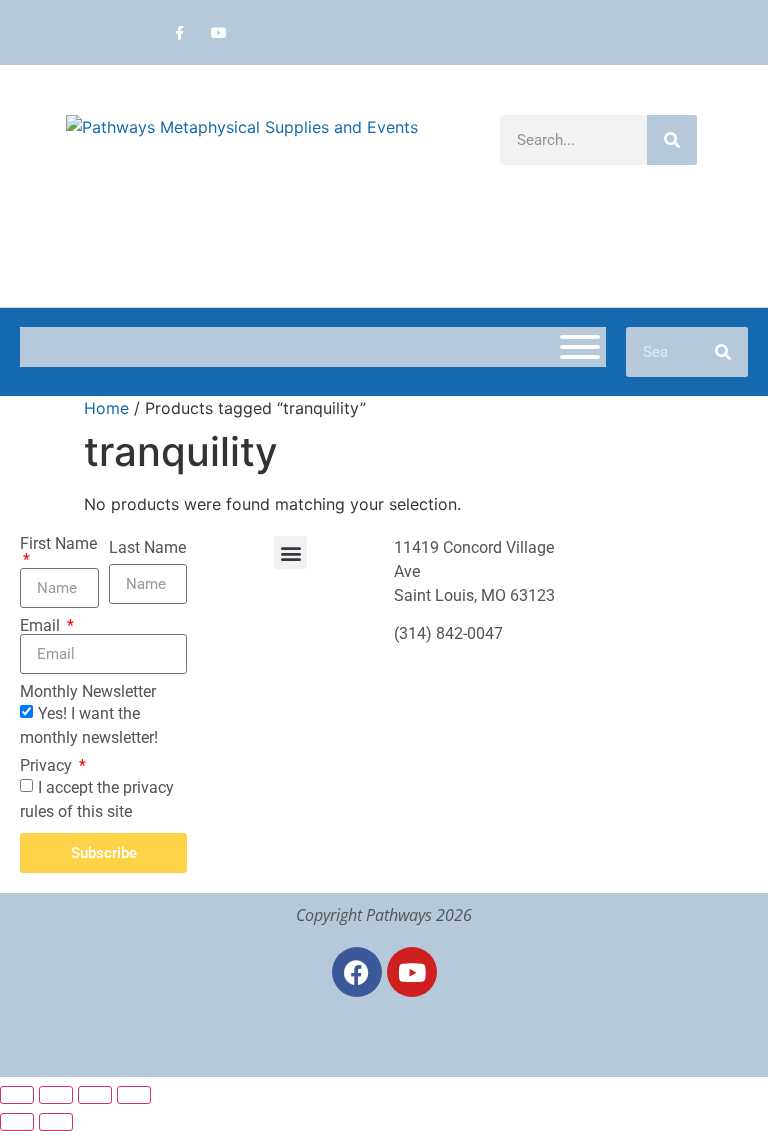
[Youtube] (218, 32)
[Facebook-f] (179, 32)
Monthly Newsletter (88, 692)
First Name (58, 544)
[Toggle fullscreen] (56, 1095)
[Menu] (580, 347)
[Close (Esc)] (134, 1095)
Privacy (48, 766)
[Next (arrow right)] (56, 1122)
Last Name (147, 548)
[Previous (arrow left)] (17, 1122)
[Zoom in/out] (17, 1095)
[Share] (95, 1095)
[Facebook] (357, 972)
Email (42, 626)
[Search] (672, 140)
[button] (290, 552)
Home (106, 408)
